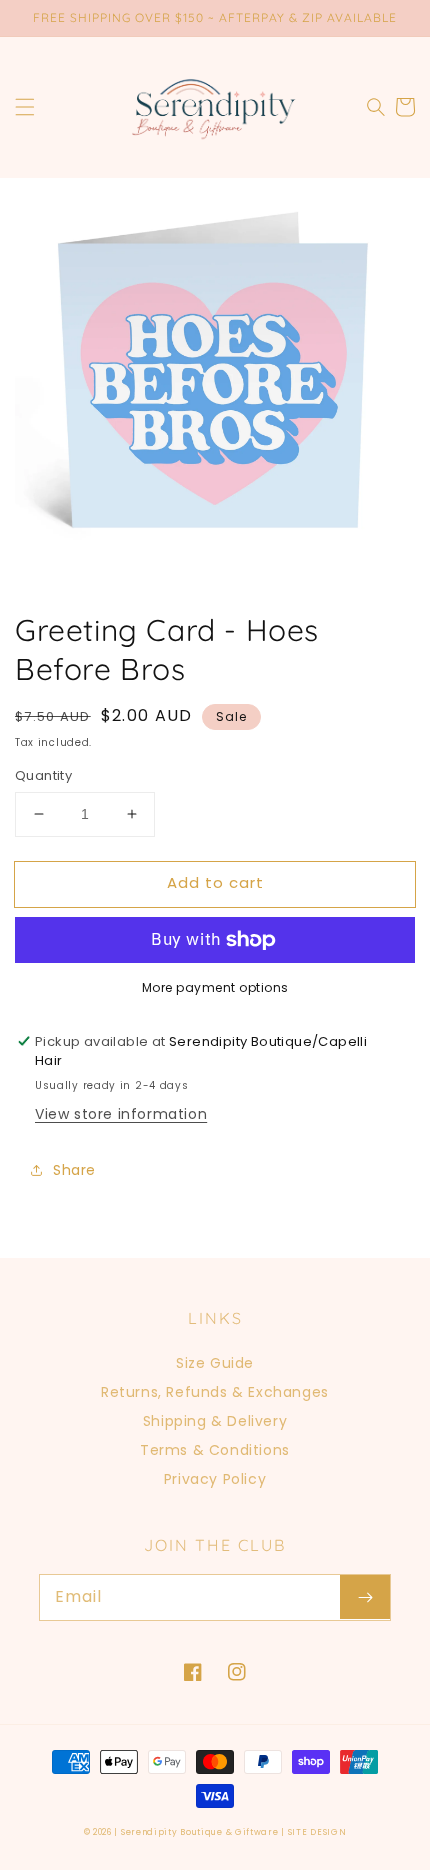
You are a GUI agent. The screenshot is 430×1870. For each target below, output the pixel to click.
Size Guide (215, 1363)
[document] (215, 382)
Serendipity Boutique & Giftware (200, 1832)
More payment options (215, 987)
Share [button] (74, 1170)
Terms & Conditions (215, 1450)
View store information (121, 1114)
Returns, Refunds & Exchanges (215, 1392)
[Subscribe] (365, 1597)
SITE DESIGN (317, 1832)
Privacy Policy (215, 1479)
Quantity (43, 775)
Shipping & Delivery (215, 1421)
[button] (25, 107)
